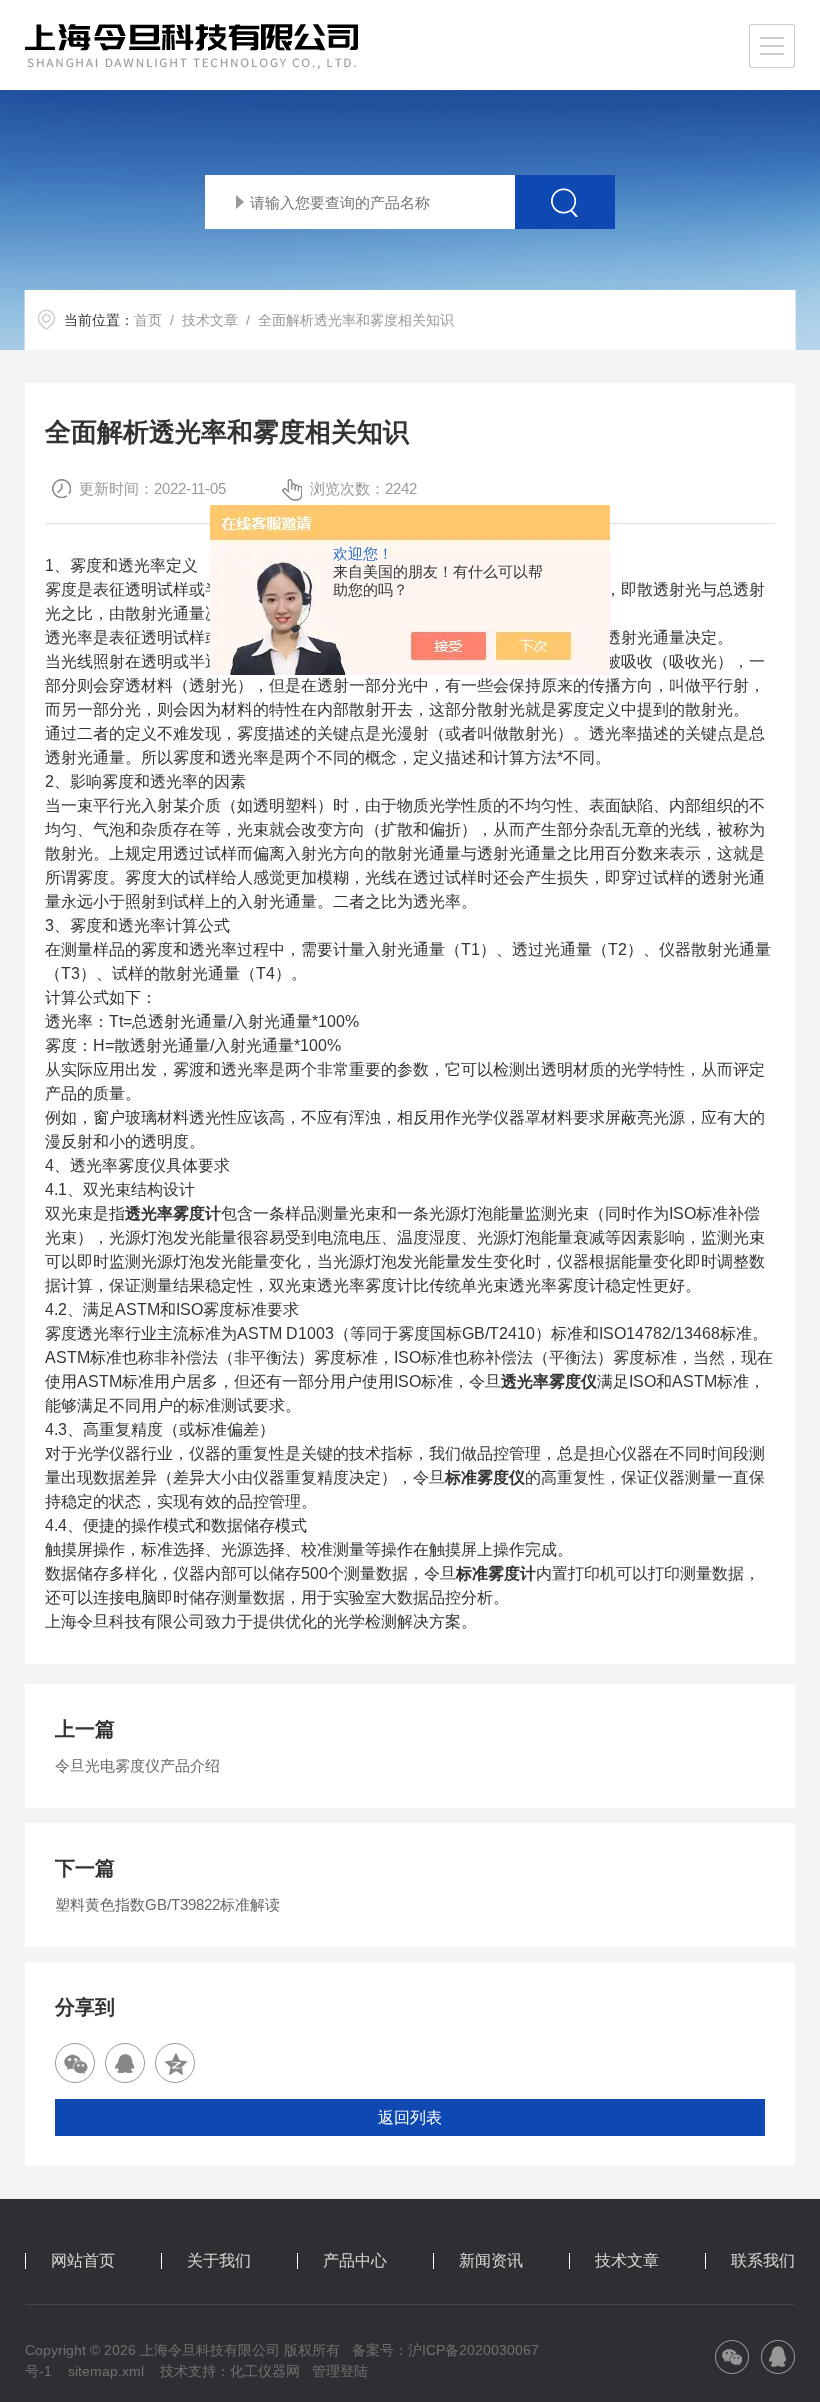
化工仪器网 (265, 2371)
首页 (148, 320)
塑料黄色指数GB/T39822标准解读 (167, 1904)
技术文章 (210, 320)
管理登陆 (340, 2371)
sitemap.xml (106, 2371)
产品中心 (355, 2261)
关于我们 (219, 2261)
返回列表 (410, 2117)
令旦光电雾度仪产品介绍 (137, 1765)
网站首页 (83, 2261)
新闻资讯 (491, 2261)
